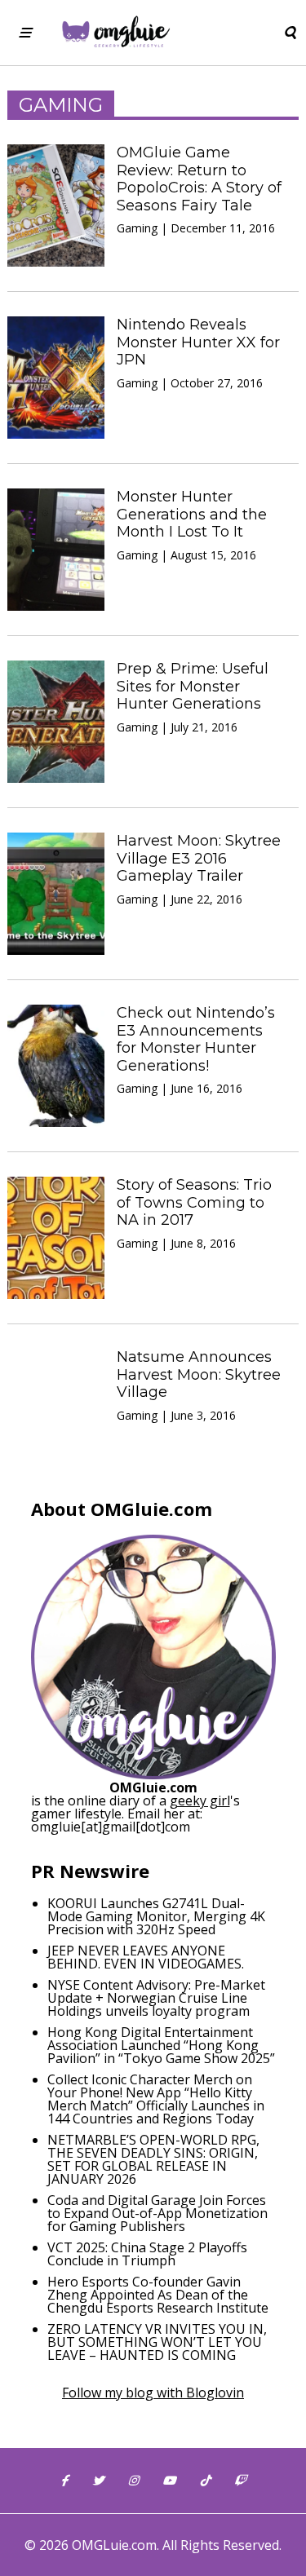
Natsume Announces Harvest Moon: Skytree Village (199, 1374)
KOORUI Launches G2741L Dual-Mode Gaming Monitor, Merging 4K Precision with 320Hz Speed (156, 1916)
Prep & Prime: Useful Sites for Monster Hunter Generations (193, 686)
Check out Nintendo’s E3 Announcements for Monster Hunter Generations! (196, 1039)
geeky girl (200, 1801)
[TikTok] (205, 2481)
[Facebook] (64, 2481)
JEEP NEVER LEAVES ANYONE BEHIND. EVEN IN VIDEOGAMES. (146, 1957)
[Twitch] (240, 2481)
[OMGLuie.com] (115, 33)
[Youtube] (169, 2481)
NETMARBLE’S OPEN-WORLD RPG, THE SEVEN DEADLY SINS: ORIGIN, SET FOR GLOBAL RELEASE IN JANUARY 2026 (153, 2159)
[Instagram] (133, 2481)
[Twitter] (98, 2481)
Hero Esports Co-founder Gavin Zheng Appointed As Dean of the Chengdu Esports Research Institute (158, 2295)
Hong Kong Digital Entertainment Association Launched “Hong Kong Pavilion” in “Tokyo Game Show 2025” (161, 2045)
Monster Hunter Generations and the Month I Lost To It (192, 514)
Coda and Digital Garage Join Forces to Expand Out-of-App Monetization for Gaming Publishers (157, 2213)
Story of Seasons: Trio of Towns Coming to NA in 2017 (194, 1202)
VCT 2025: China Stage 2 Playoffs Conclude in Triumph (147, 2254)
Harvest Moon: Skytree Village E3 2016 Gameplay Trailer (199, 858)
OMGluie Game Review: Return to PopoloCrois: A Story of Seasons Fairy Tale (199, 179)
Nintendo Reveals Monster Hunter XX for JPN (198, 342)
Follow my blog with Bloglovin (153, 2393)
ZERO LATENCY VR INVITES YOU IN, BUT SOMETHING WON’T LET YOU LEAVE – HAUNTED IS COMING (157, 2342)
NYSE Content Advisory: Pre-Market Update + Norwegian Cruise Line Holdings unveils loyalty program (156, 1998)
